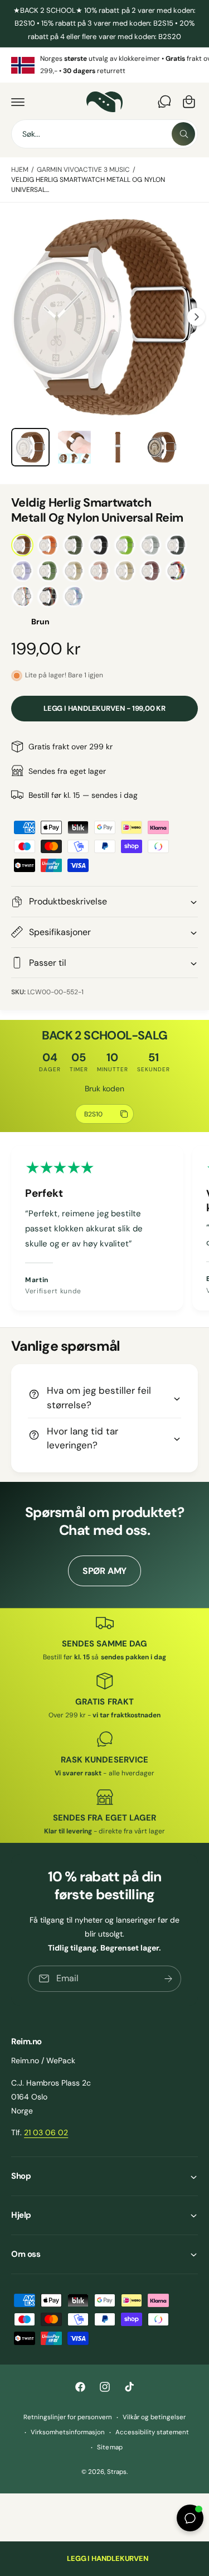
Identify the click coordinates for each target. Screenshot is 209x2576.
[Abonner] (168, 1979)
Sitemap (110, 2447)
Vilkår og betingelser (154, 2417)
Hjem (20, 170)
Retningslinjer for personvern (68, 2417)
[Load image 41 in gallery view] (118, 447)
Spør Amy (104, 1571)
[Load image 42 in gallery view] (162, 447)
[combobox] (104, 134)
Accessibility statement (152, 2432)
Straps (117, 2472)
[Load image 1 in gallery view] (30, 447)
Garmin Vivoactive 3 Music (83, 170)
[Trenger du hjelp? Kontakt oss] (164, 102)
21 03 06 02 (46, 2132)
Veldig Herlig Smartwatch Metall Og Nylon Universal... (88, 185)
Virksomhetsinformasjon (68, 2432)
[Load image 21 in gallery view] (74, 447)
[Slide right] (196, 317)
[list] (104, 65)
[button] (18, 102)
